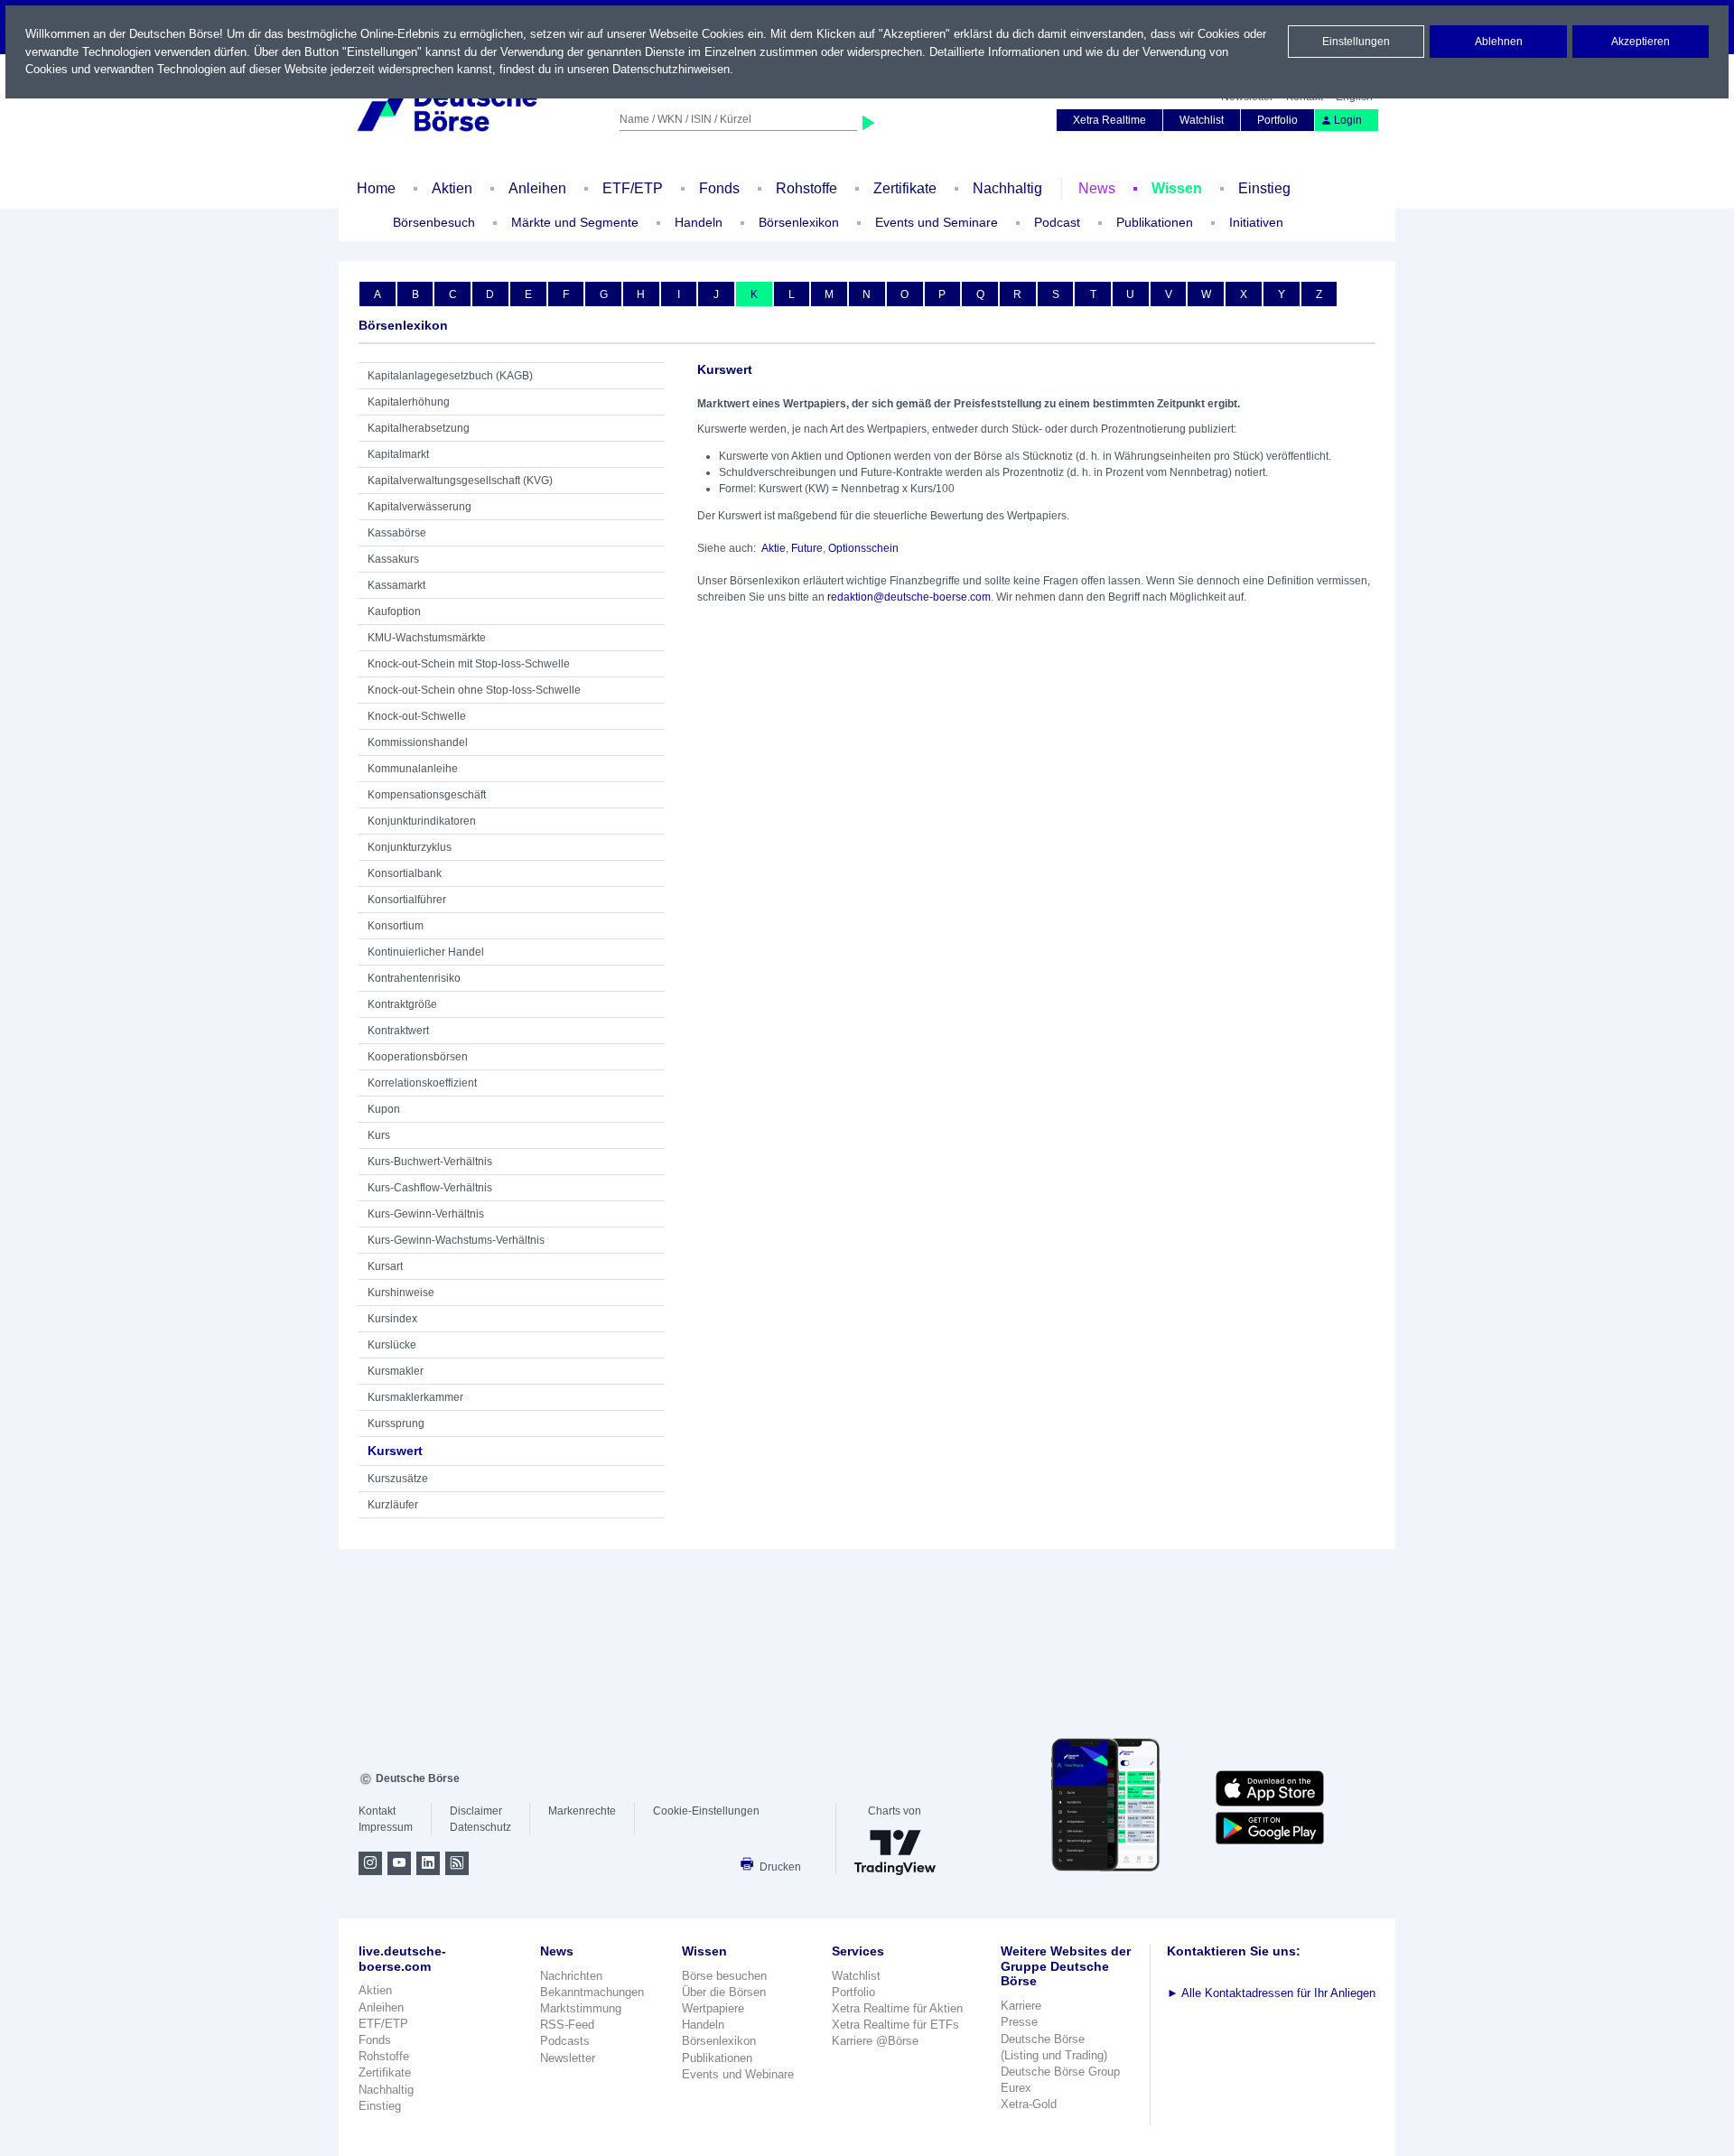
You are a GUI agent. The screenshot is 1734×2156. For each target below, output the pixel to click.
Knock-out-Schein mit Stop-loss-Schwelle (469, 664)
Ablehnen (1499, 42)
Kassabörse (397, 533)
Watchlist (1202, 120)
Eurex (1016, 2088)
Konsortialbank (405, 873)
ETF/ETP (633, 188)
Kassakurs (393, 559)
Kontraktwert (398, 1031)
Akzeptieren (1641, 42)
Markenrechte (582, 1811)
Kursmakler (396, 1371)
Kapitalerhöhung (409, 402)
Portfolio (1277, 120)
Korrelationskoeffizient (422, 1083)
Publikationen (717, 2058)
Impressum (386, 1827)
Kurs (379, 1135)
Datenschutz (480, 1827)
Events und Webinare (738, 2074)
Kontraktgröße (402, 1004)
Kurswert (395, 1451)
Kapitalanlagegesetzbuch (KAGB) (450, 376)
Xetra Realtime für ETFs (895, 2025)
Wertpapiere (713, 2008)
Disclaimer (476, 1811)
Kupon (384, 1109)
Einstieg (1264, 188)
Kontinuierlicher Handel (426, 952)
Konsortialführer (407, 900)
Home (376, 188)
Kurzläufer (393, 1505)
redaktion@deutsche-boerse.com (909, 597)
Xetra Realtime (1109, 120)
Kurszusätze (398, 1479)
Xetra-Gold (1029, 2104)
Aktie (774, 548)
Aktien (452, 188)
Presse (1019, 2022)
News (1097, 188)
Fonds (719, 188)
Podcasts (565, 2041)
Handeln (703, 2025)
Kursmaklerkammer (415, 1397)
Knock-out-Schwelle (417, 716)
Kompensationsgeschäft (427, 795)
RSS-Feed (567, 2025)
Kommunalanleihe (413, 769)
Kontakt (377, 1811)
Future (807, 548)
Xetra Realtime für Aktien (897, 2008)
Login (1348, 120)
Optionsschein (863, 548)
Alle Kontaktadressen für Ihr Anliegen (1271, 1993)
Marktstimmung (581, 2008)
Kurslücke (392, 1345)
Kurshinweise (401, 1293)
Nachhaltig (1007, 188)
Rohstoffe (806, 188)
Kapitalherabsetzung (419, 428)
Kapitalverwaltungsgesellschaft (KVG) (460, 481)
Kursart (385, 1266)
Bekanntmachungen (592, 1992)
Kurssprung (396, 1423)
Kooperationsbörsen (418, 1057)
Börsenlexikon (799, 222)
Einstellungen (1356, 42)
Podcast (1057, 222)
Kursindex (392, 1319)
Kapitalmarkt (398, 454)
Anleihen (537, 188)
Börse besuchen (724, 1976)
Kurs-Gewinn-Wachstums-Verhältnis (456, 1240)
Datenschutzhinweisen (671, 69)
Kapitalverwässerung (420, 507)
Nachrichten (571, 1976)
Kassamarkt (396, 585)
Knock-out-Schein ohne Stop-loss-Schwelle (474, 690)
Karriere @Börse (875, 2041)
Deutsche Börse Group (1060, 2072)
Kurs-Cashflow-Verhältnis (430, 1188)
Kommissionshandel (418, 742)
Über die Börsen (724, 1992)
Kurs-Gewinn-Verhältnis (426, 1214)
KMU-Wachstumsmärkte (427, 638)
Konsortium (396, 926)
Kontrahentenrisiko (414, 978)
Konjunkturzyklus (410, 847)
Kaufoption (394, 611)
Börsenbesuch (434, 222)
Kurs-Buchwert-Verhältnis (430, 1162)
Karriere (1021, 2006)
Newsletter (568, 2058)
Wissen (1177, 188)
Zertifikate (905, 188)
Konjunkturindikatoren (422, 821)
